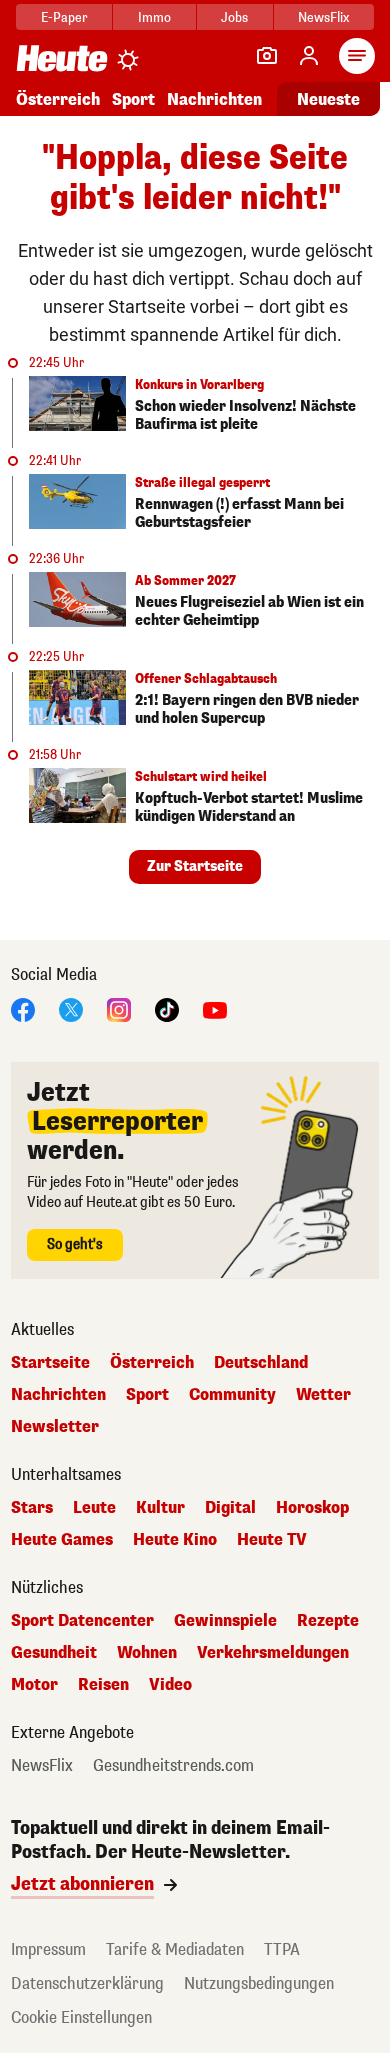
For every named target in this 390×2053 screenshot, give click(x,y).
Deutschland (261, 1363)
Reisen (103, 1685)
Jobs (234, 17)
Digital (230, 1508)
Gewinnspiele (225, 1621)
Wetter (323, 1395)
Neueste (328, 99)
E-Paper (64, 17)
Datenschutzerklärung (87, 1983)
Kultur (160, 1508)
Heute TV (272, 1540)
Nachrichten (58, 1395)
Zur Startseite (195, 866)
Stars (32, 1508)
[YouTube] (215, 1008)
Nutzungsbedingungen (259, 1983)
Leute (94, 1508)
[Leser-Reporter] (267, 56)
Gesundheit (54, 1653)
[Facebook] (23, 1008)
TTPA (282, 1949)
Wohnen (147, 1653)
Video (170, 1685)
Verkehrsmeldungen (273, 1653)
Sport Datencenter (82, 1621)
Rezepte (328, 1621)
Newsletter (55, 1427)
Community (232, 1395)
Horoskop (312, 1508)
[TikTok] (167, 1008)
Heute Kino (175, 1540)
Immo (154, 17)
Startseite (50, 1363)
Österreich (58, 99)
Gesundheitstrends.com (173, 1766)
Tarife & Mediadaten (175, 1949)
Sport (133, 99)
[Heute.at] (62, 57)
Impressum (48, 1949)
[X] (71, 1008)
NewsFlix (323, 17)
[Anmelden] (309, 56)
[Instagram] (119, 1008)
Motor (34, 1685)
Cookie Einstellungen (81, 2017)
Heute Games (62, 1540)
